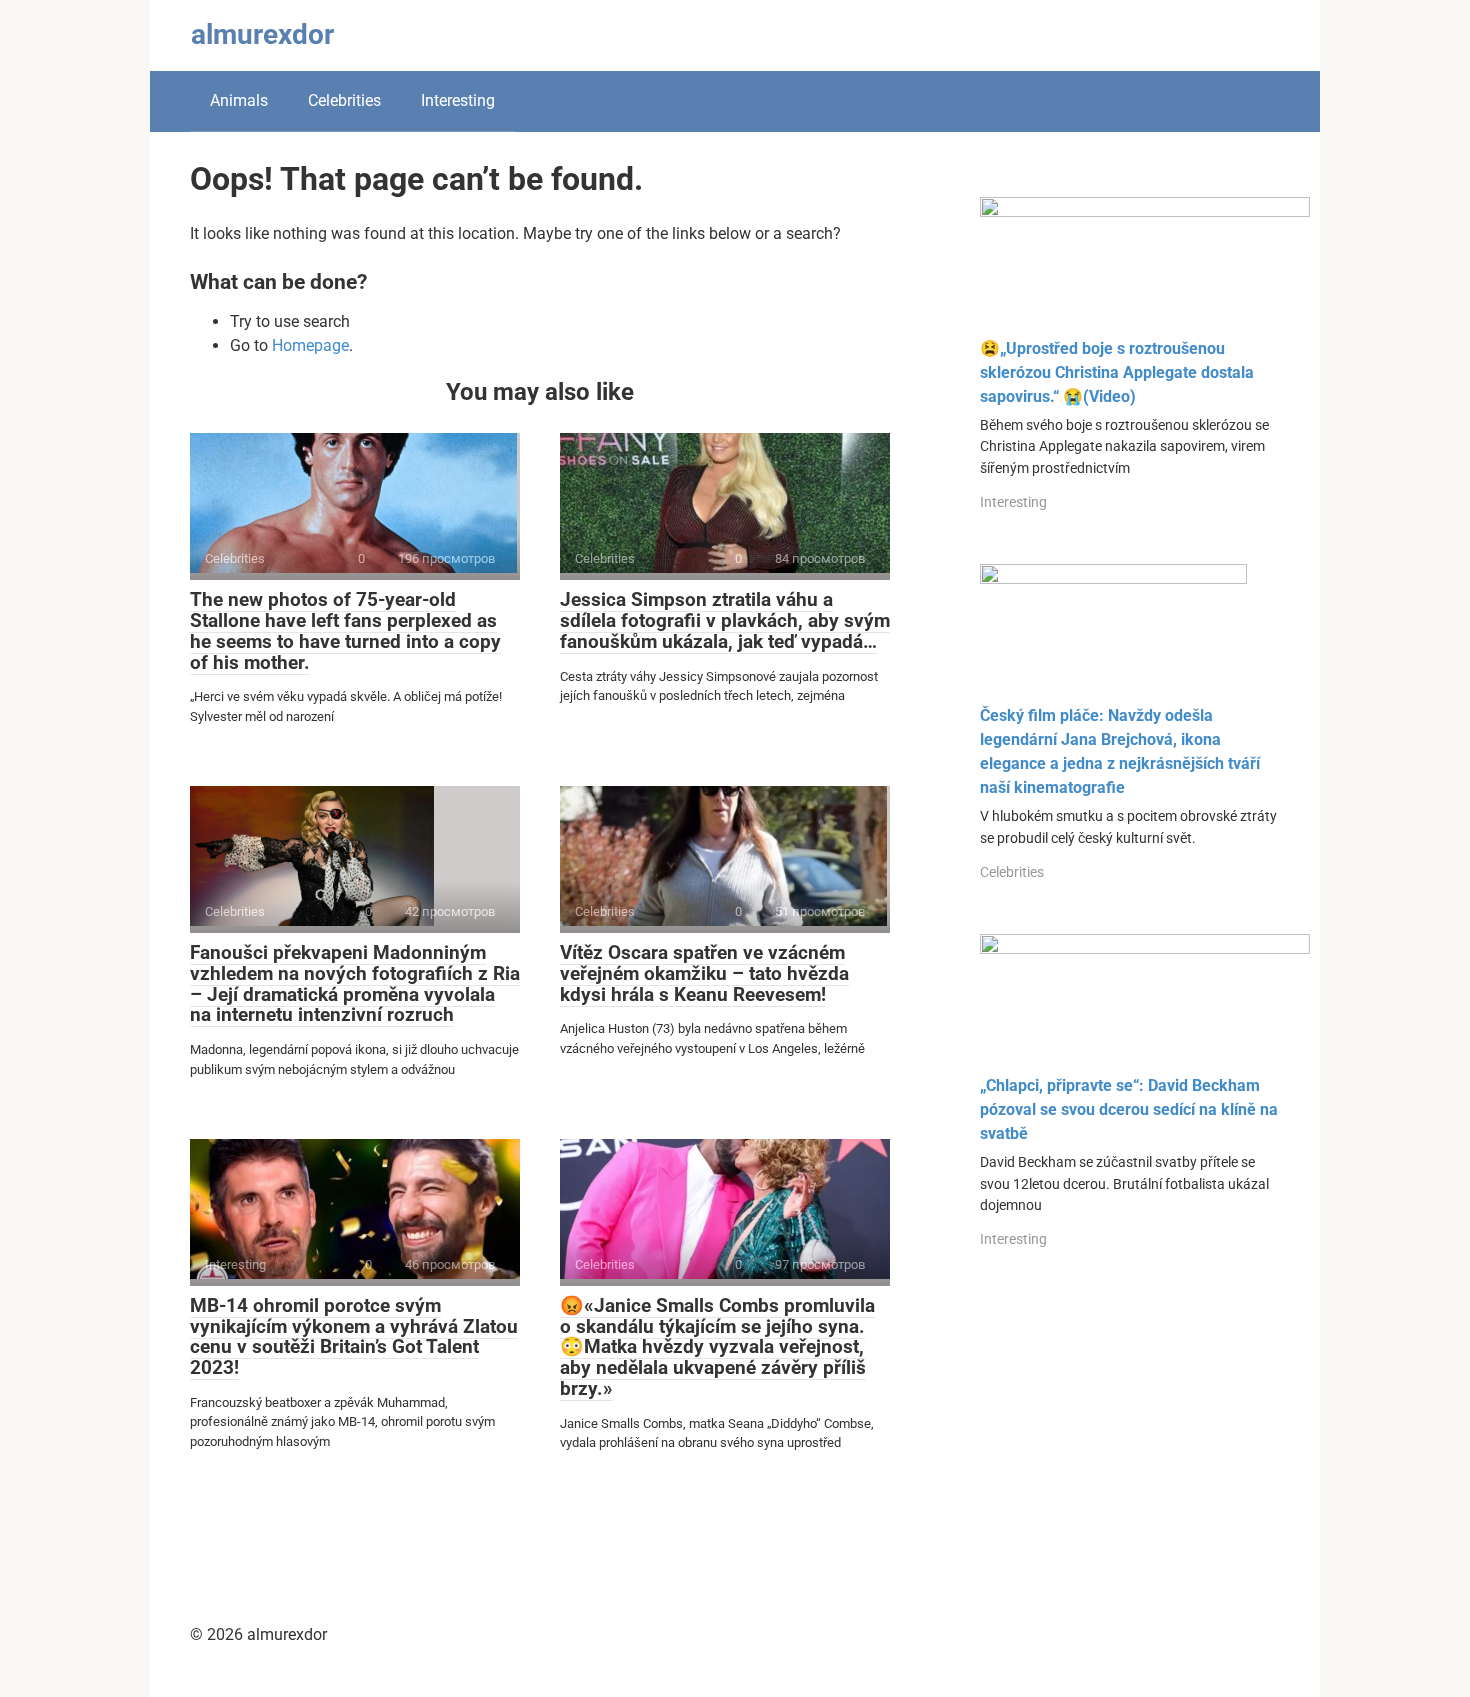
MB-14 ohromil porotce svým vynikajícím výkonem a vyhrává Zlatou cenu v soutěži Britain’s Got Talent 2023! (354, 1337)
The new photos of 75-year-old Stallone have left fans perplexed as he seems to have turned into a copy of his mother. (345, 631)
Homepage (310, 345)
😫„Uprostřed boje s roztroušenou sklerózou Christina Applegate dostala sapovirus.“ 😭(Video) (1117, 372)
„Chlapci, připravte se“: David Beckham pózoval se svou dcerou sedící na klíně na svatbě (1129, 1109)
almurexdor (262, 34)
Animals (239, 100)
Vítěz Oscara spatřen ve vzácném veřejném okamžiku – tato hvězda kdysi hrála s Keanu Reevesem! (704, 973)
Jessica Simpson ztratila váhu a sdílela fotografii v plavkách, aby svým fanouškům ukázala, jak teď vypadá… (725, 620)
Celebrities (344, 100)
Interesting (458, 100)
